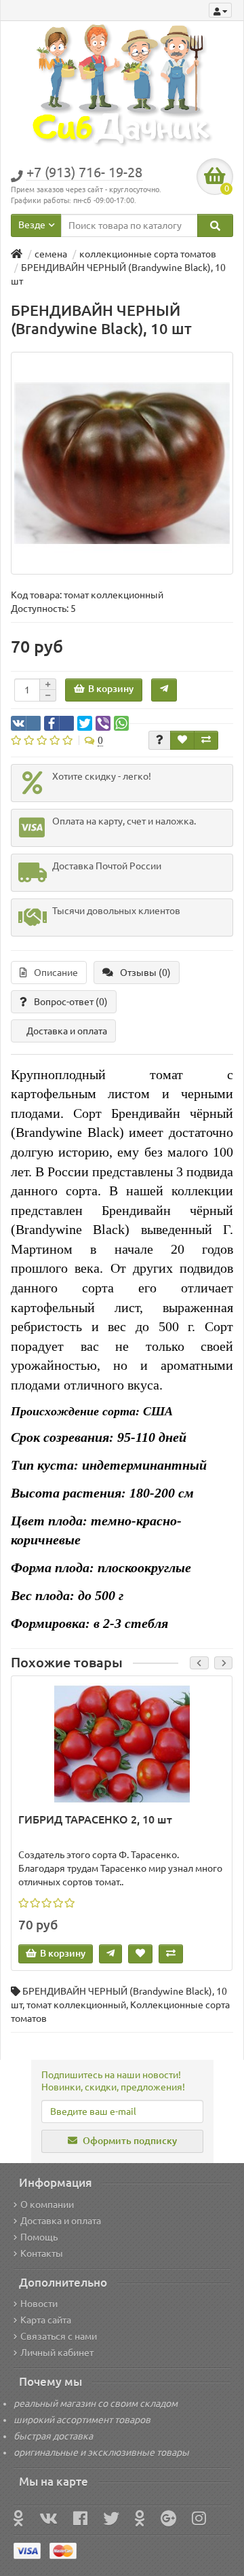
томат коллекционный (76, 2005)
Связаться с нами (59, 2336)
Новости (39, 2304)
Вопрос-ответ (71, 1002)
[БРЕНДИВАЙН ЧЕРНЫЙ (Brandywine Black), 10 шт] (122, 463)
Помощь (39, 2237)
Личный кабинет (57, 2353)
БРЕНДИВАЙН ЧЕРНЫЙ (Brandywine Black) (117, 1991)
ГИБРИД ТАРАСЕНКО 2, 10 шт (95, 1819)
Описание (56, 973)
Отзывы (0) (145, 973)
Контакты (42, 2253)
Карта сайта (46, 2320)
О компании (47, 2205)
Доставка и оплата (67, 1031)
